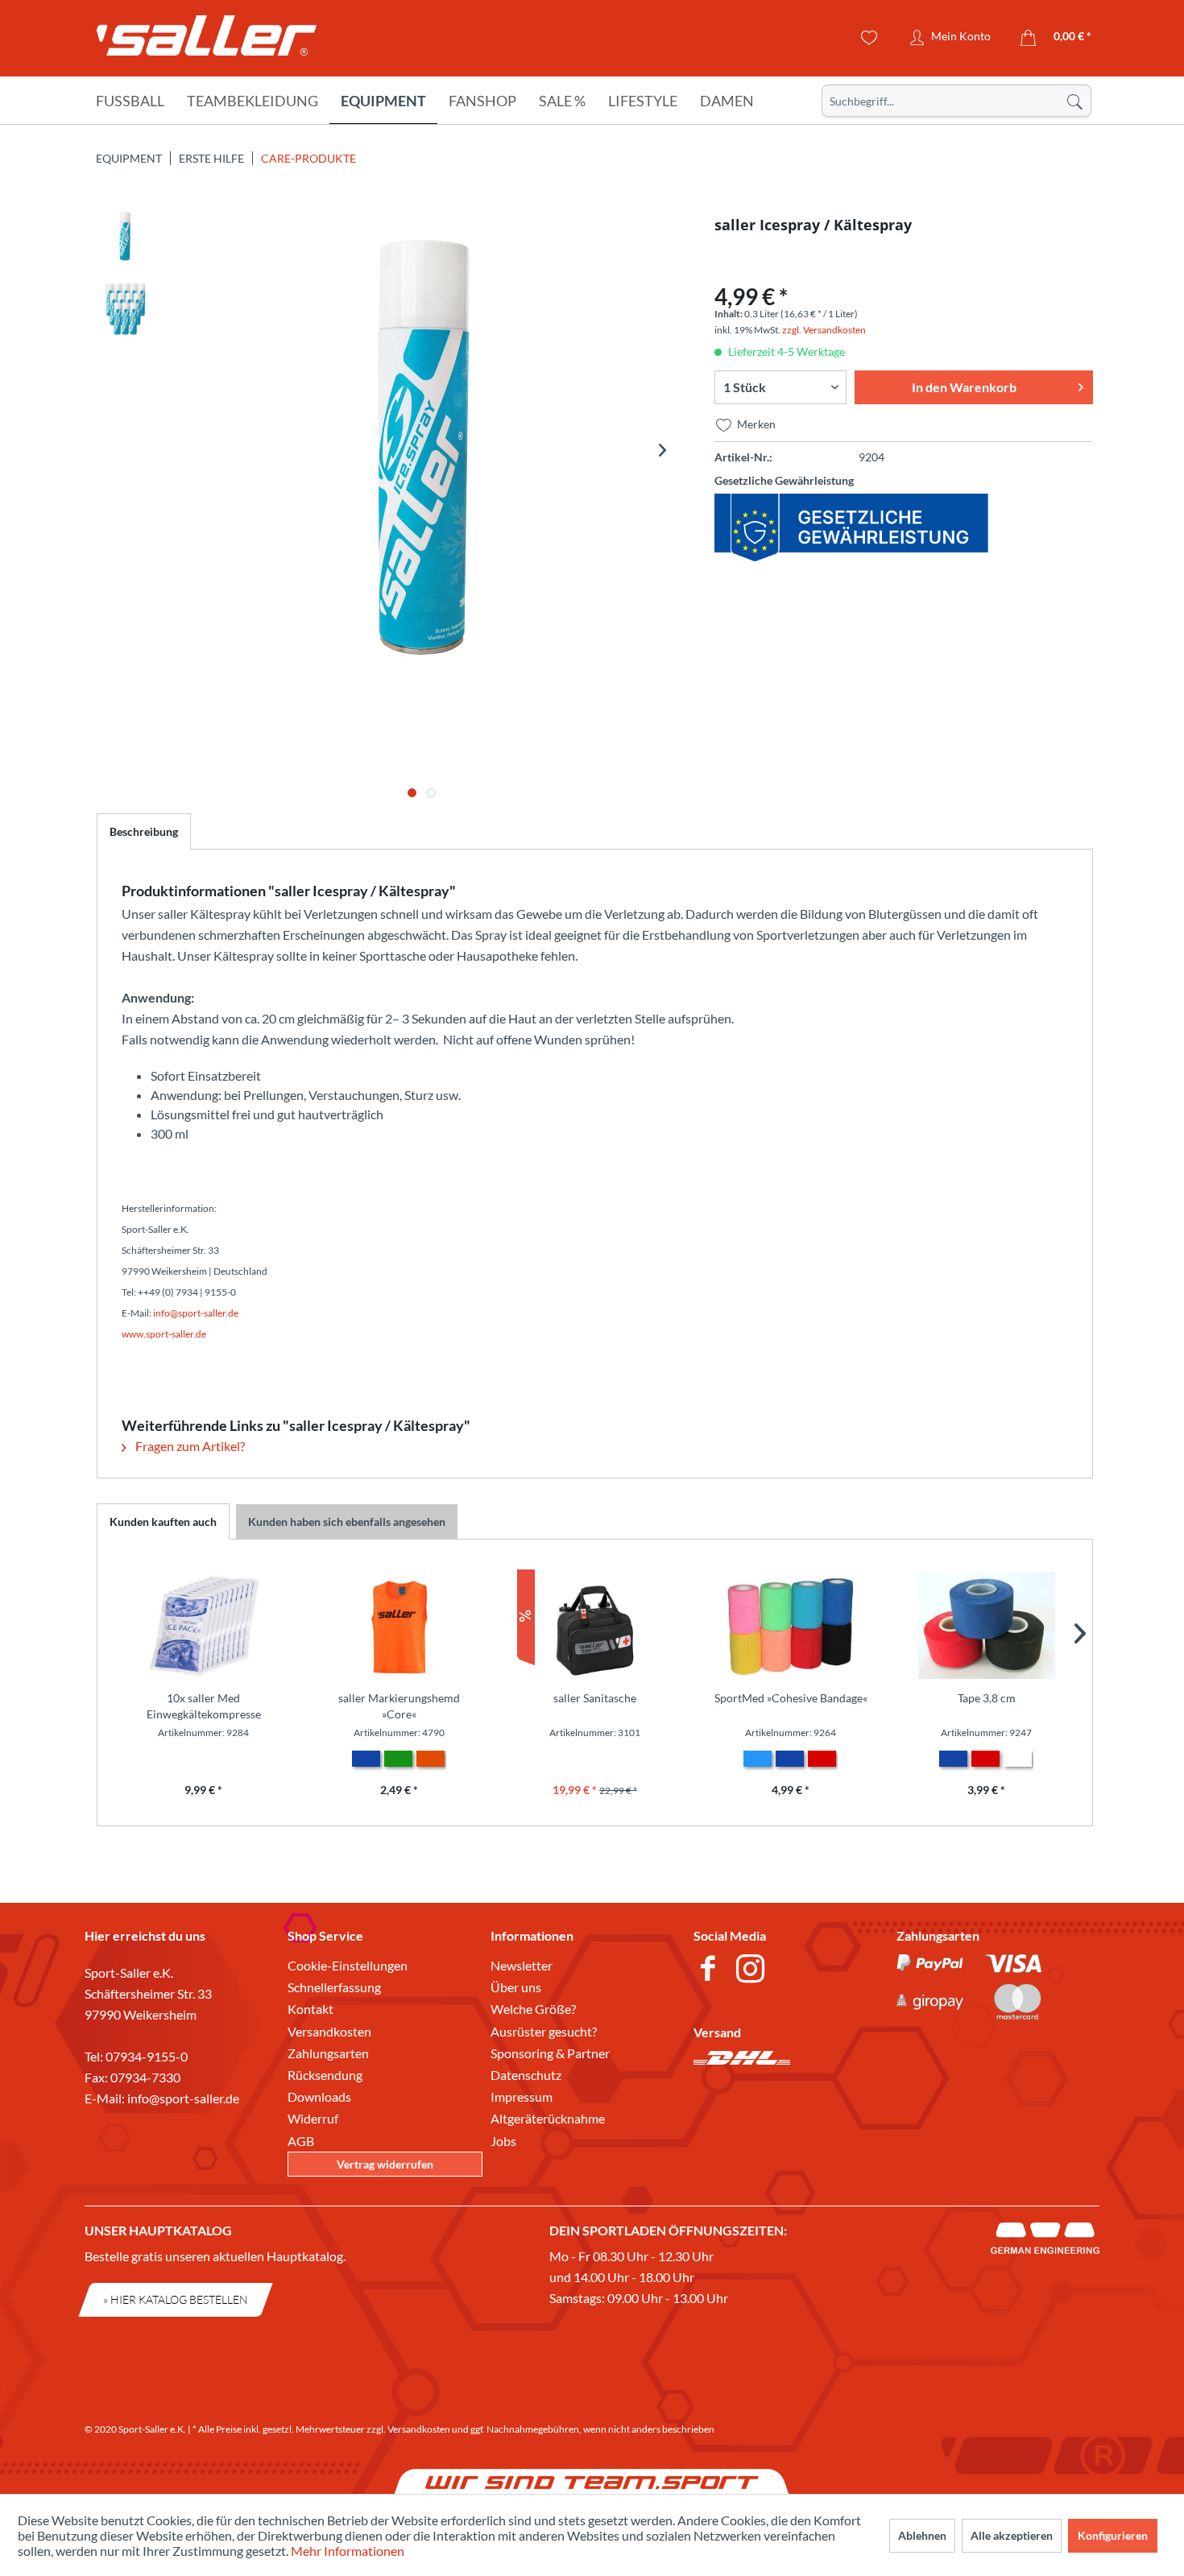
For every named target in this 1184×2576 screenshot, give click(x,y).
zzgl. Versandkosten (824, 330)
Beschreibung (144, 831)
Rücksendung (325, 2075)
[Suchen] (1074, 101)
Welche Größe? (533, 2009)
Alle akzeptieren (1012, 2535)
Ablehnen (922, 2535)
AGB (301, 2141)
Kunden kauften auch (163, 1522)
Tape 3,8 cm (987, 1698)
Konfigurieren (1113, 2535)
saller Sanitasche (595, 1698)
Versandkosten (329, 2031)
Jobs (503, 2141)
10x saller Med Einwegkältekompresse (204, 1706)
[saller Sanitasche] (595, 1626)
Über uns (516, 1987)
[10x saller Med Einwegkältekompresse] (203, 1626)
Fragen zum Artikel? (189, 1446)
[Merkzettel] (869, 38)
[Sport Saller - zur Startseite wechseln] (207, 40)
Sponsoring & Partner (550, 2053)
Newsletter (522, 1965)
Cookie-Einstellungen (348, 1965)
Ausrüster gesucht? (544, 2031)
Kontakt (310, 2009)
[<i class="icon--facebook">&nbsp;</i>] (711, 1970)
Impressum (522, 2096)
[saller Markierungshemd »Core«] (399, 1626)
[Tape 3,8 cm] (986, 1626)
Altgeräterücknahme (548, 2118)
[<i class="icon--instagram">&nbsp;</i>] (753, 1970)
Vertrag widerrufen (385, 2164)
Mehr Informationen (348, 2551)
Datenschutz (526, 2075)
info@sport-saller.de (183, 2098)
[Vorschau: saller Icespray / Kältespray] (125, 237)
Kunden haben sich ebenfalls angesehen (347, 1522)
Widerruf (313, 2118)
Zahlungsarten (328, 2053)
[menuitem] (956, 101)
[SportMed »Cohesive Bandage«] (791, 1626)
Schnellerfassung (334, 1987)
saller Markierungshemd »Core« (399, 1706)
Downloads (319, 2096)
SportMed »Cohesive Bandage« (791, 1698)
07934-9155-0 (147, 2056)
